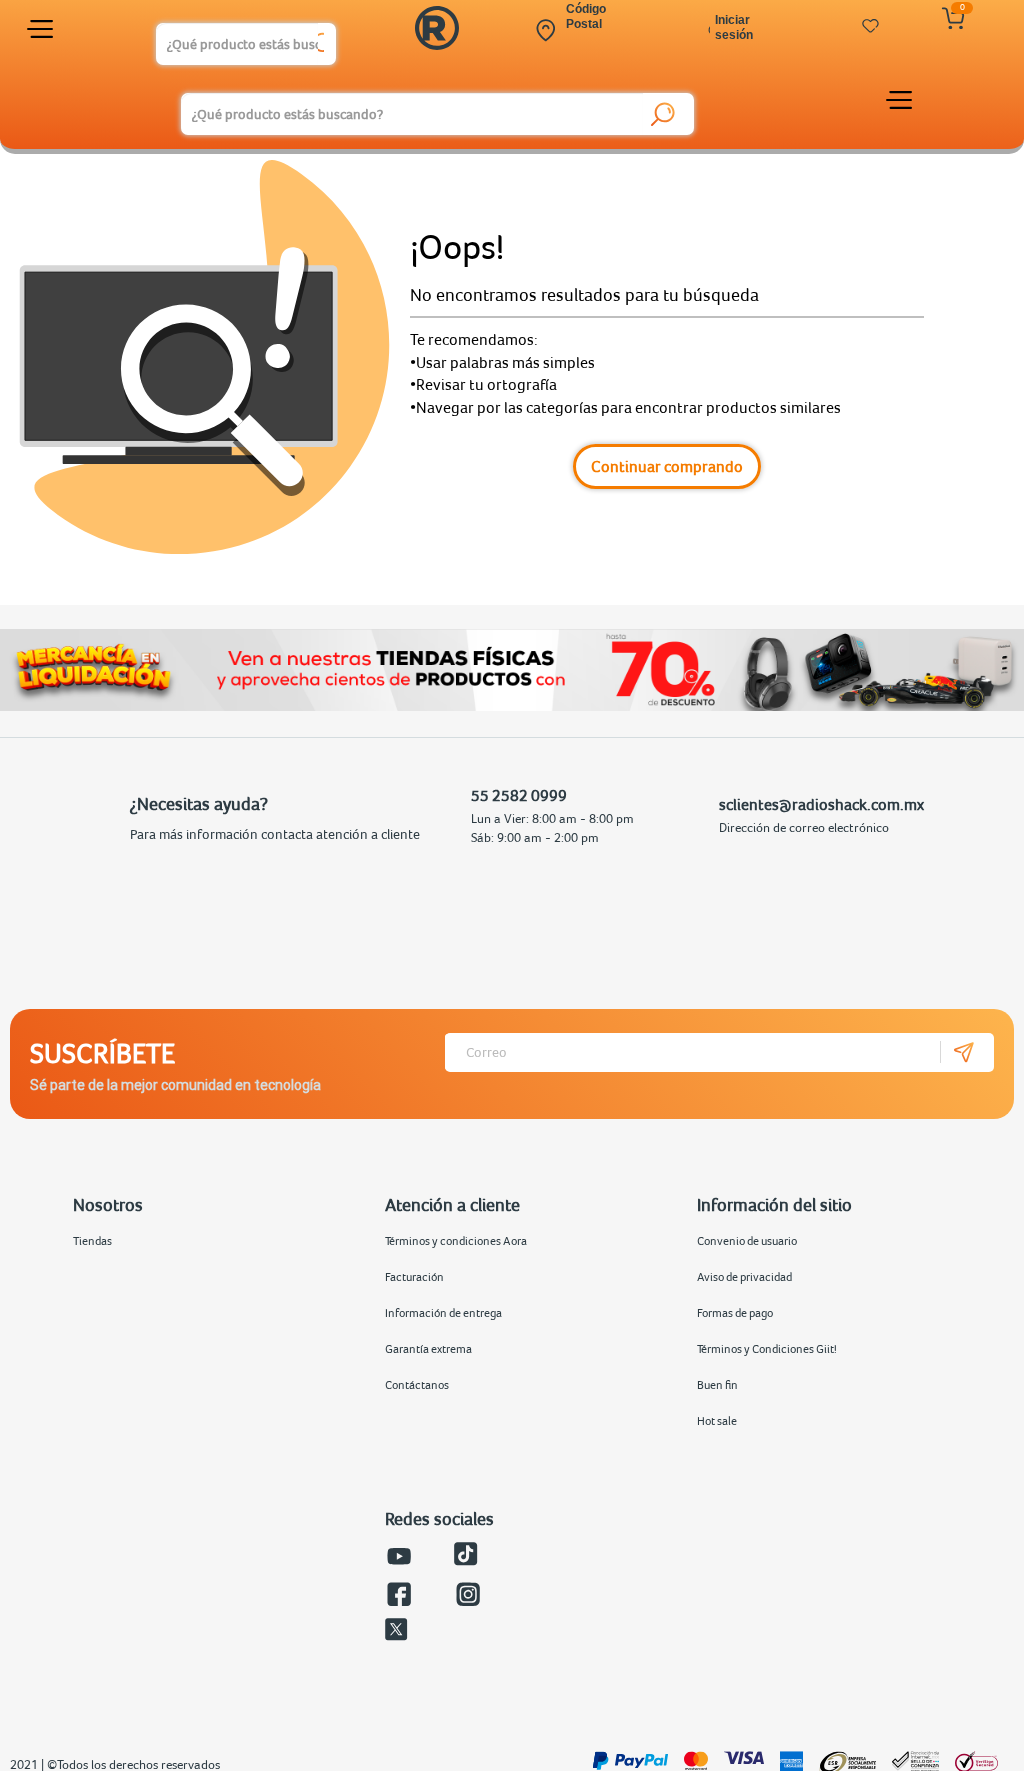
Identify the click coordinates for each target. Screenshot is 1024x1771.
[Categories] (43, 33)
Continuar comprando (667, 466)
